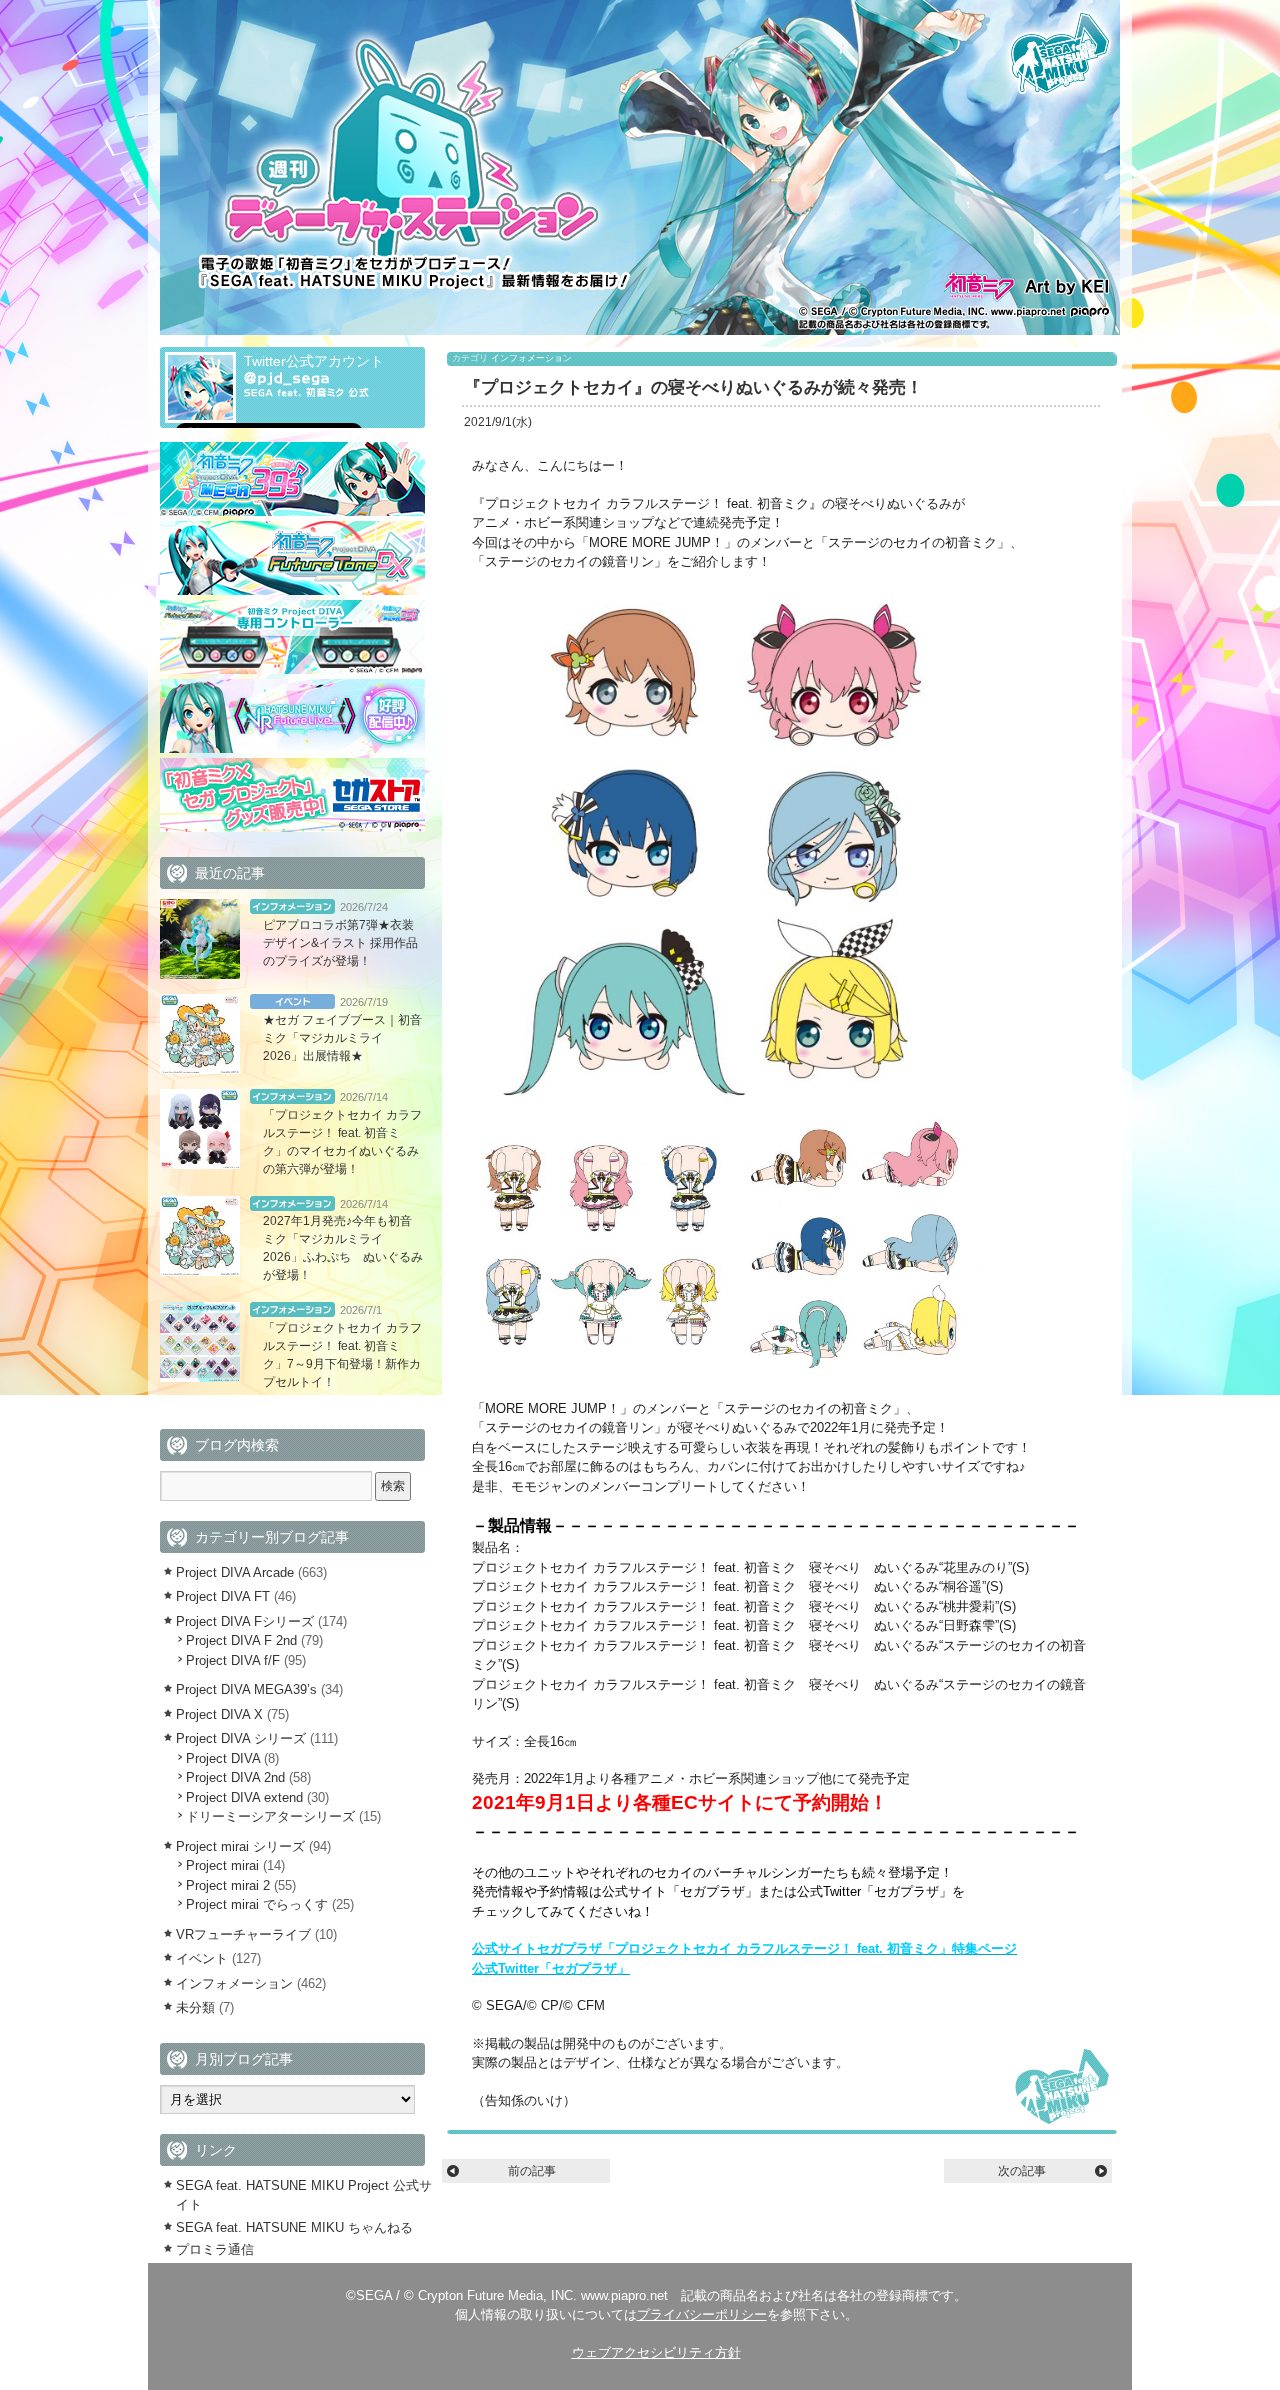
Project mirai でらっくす (257, 1904)
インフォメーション (531, 358)
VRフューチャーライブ (243, 1934)
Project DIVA (223, 1758)
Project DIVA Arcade (235, 1572)
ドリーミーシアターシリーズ (270, 1816)
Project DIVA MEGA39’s (246, 1689)
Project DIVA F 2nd (241, 1640)
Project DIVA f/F (233, 1660)
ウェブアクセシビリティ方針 (656, 2352)
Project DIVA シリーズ (241, 1738)
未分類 (195, 2007)
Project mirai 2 (228, 1885)
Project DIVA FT (223, 1596)
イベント (292, 1001)
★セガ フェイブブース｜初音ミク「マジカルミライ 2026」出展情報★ (342, 1038)
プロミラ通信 (215, 2249)
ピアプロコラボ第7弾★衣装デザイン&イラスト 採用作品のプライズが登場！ (340, 943)
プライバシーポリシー (702, 2314)
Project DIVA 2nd (235, 1777)
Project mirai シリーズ (240, 1846)
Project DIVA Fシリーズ (245, 1621)
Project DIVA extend (244, 1797)
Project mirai (222, 1865)
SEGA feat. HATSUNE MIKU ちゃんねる (294, 2227)
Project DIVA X (219, 1714)
